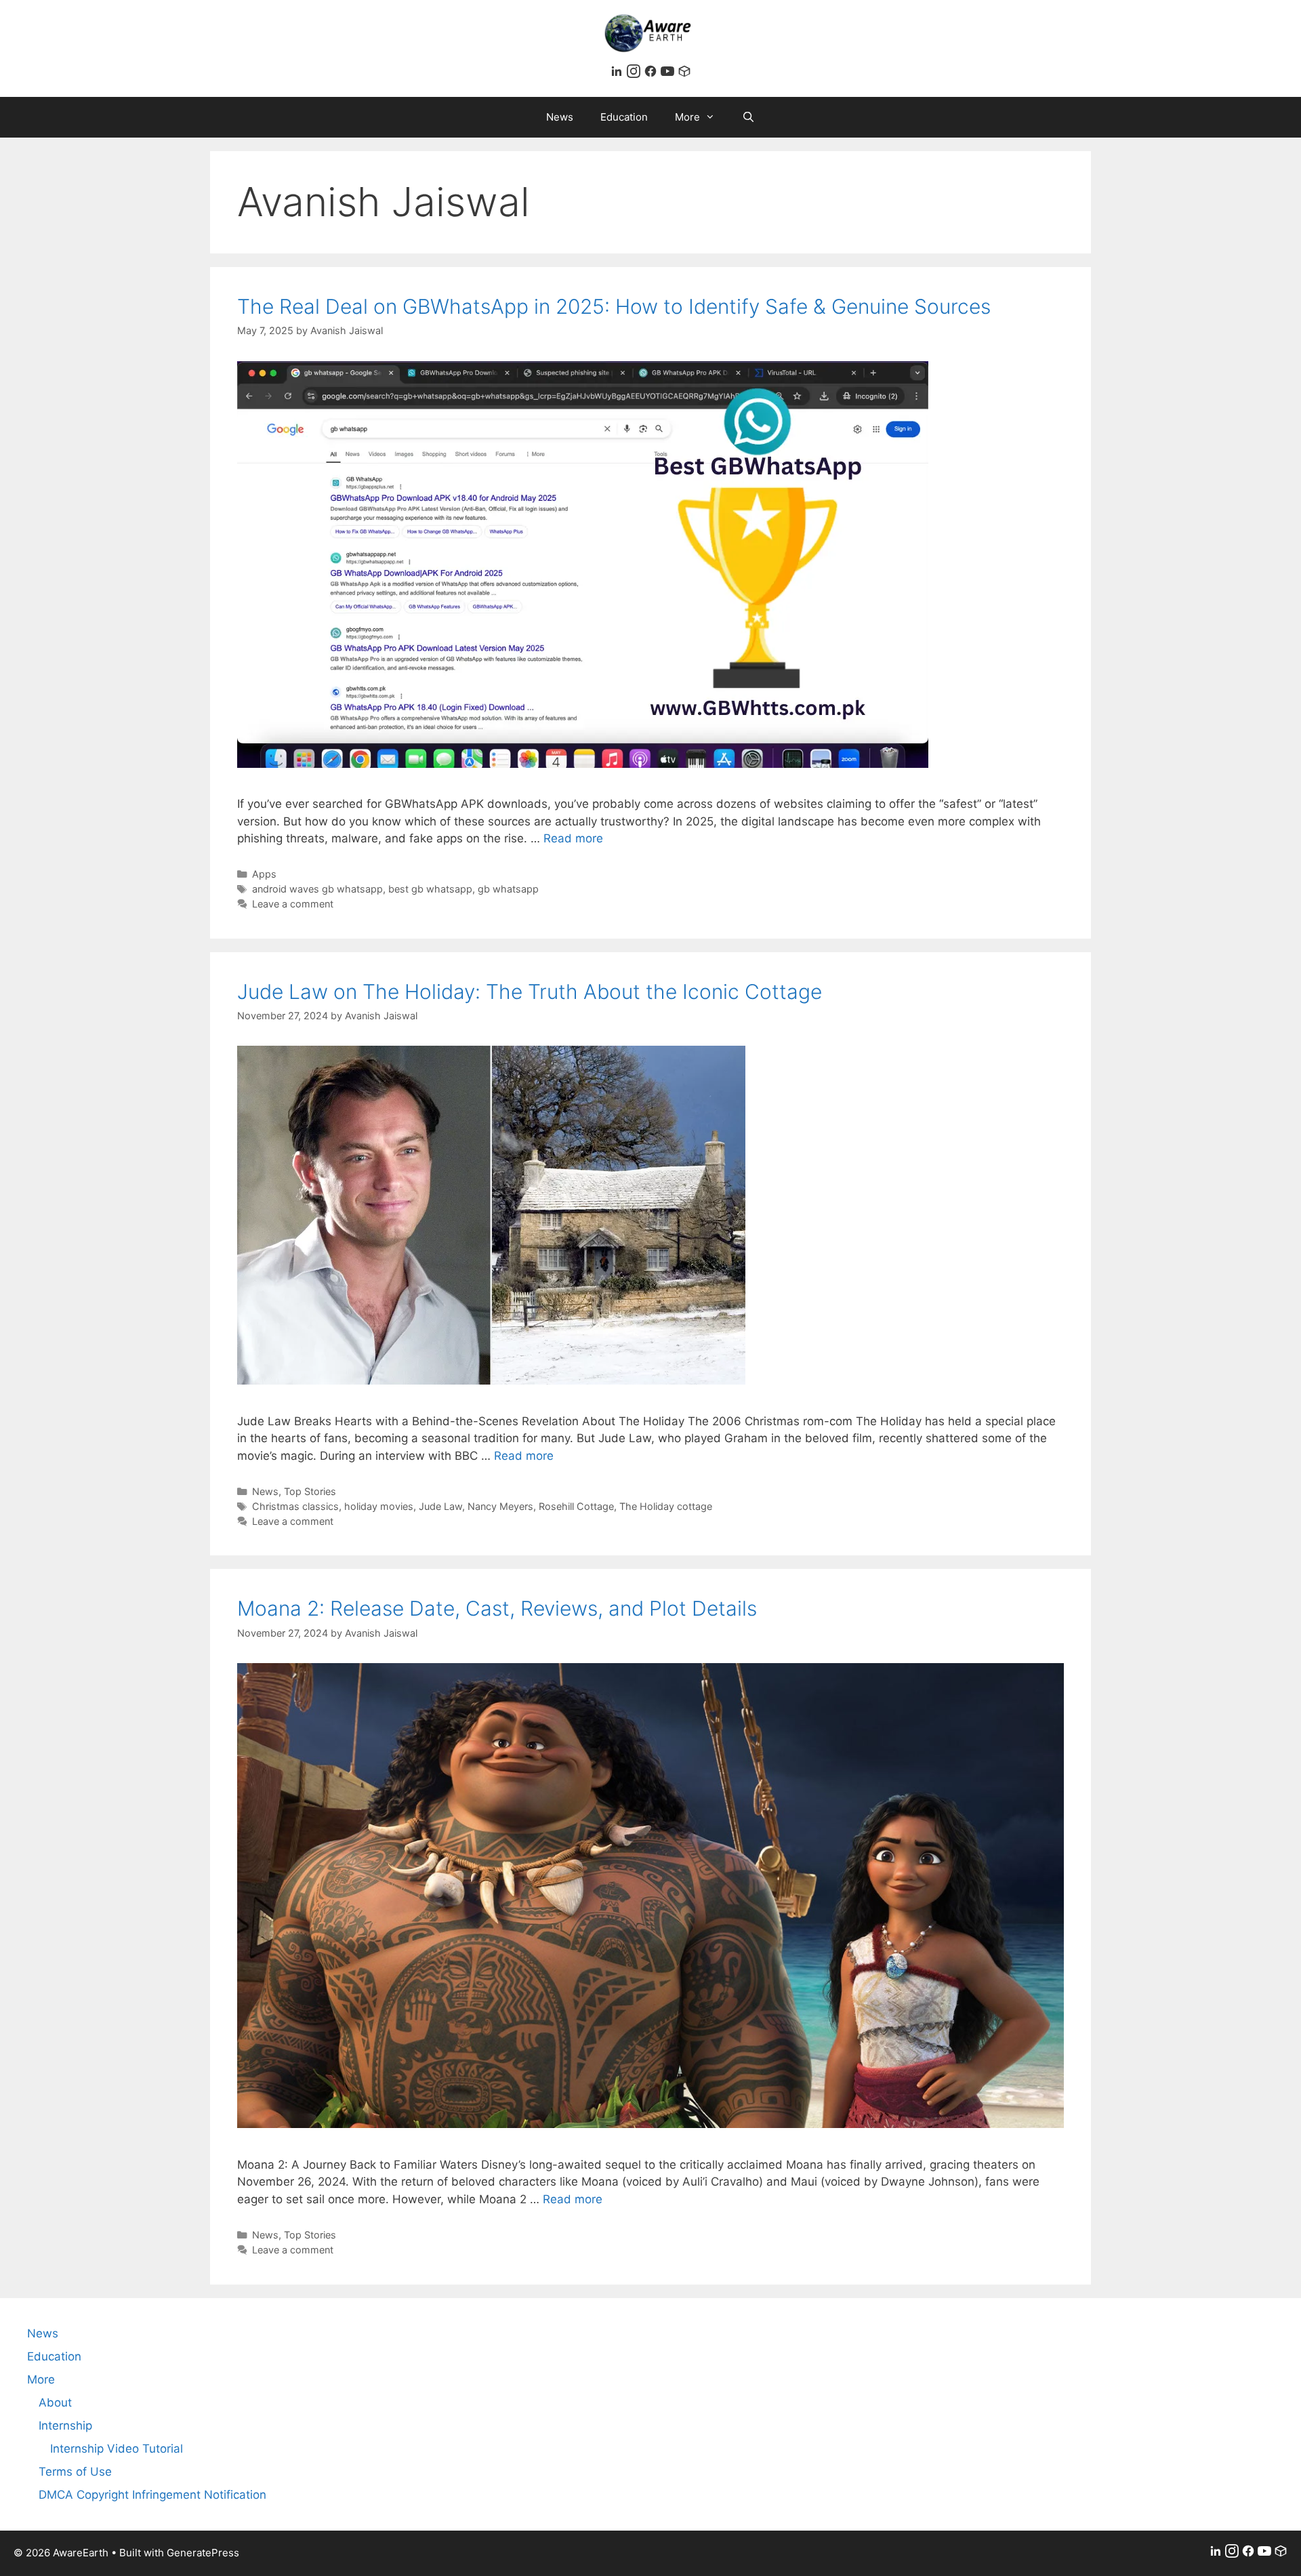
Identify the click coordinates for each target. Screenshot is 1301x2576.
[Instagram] (635, 74)
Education (624, 117)
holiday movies (379, 1506)
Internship (65, 2426)
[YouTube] (669, 74)
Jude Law (440, 1506)
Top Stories (310, 1491)
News (560, 117)
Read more (573, 838)
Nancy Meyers (500, 1506)
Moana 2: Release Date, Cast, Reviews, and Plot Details (497, 1608)
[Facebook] (652, 74)
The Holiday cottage (666, 1506)
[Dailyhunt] (684, 74)
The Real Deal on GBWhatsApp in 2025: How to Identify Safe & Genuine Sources (614, 306)
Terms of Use (75, 2472)
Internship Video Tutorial (117, 2449)
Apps (264, 874)
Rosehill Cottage (576, 1506)
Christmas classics (295, 1506)
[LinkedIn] (618, 74)
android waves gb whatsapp (317, 889)
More (687, 117)
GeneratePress (203, 2553)
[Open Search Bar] (748, 117)
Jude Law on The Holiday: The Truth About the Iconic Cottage (530, 991)
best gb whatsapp (430, 889)
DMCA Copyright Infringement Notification (152, 2495)
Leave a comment (293, 904)
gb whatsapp (508, 889)
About (55, 2403)
